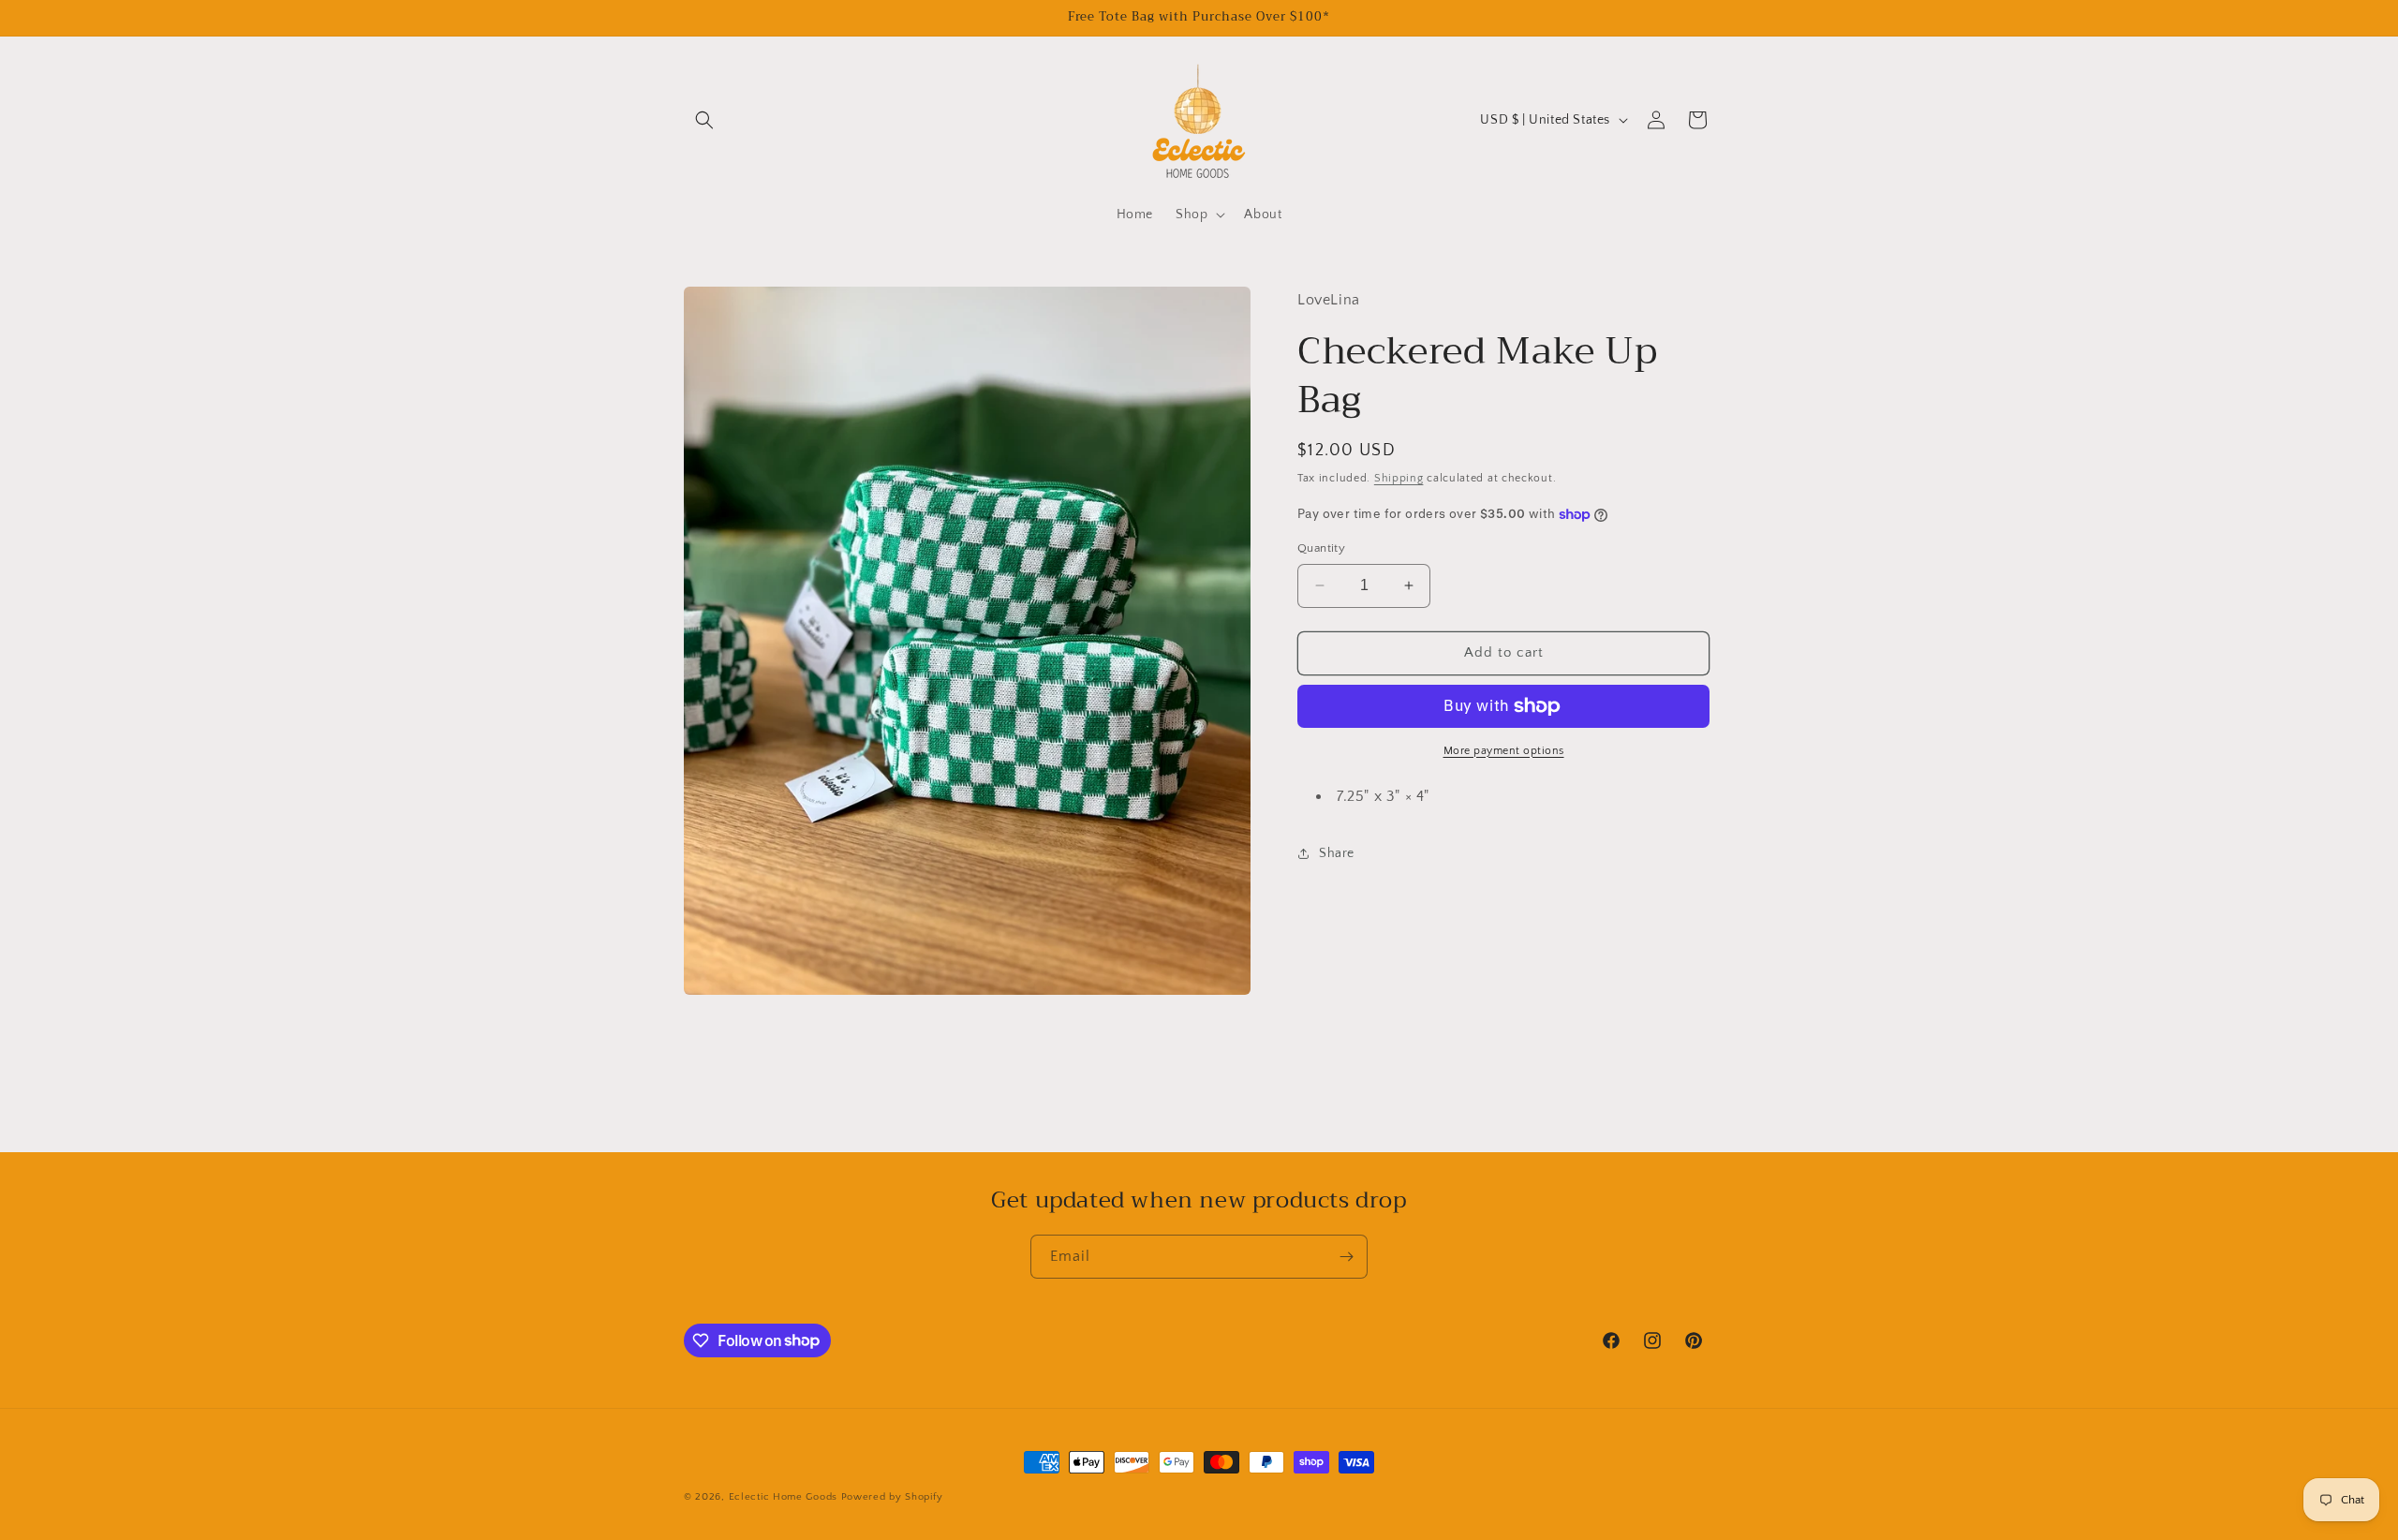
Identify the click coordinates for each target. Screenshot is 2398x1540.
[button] (704, 120)
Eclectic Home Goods (783, 1497)
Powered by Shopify (892, 1497)
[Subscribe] (1346, 1257)
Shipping (1399, 478)
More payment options (1504, 751)
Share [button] (1337, 853)
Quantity (1321, 548)
